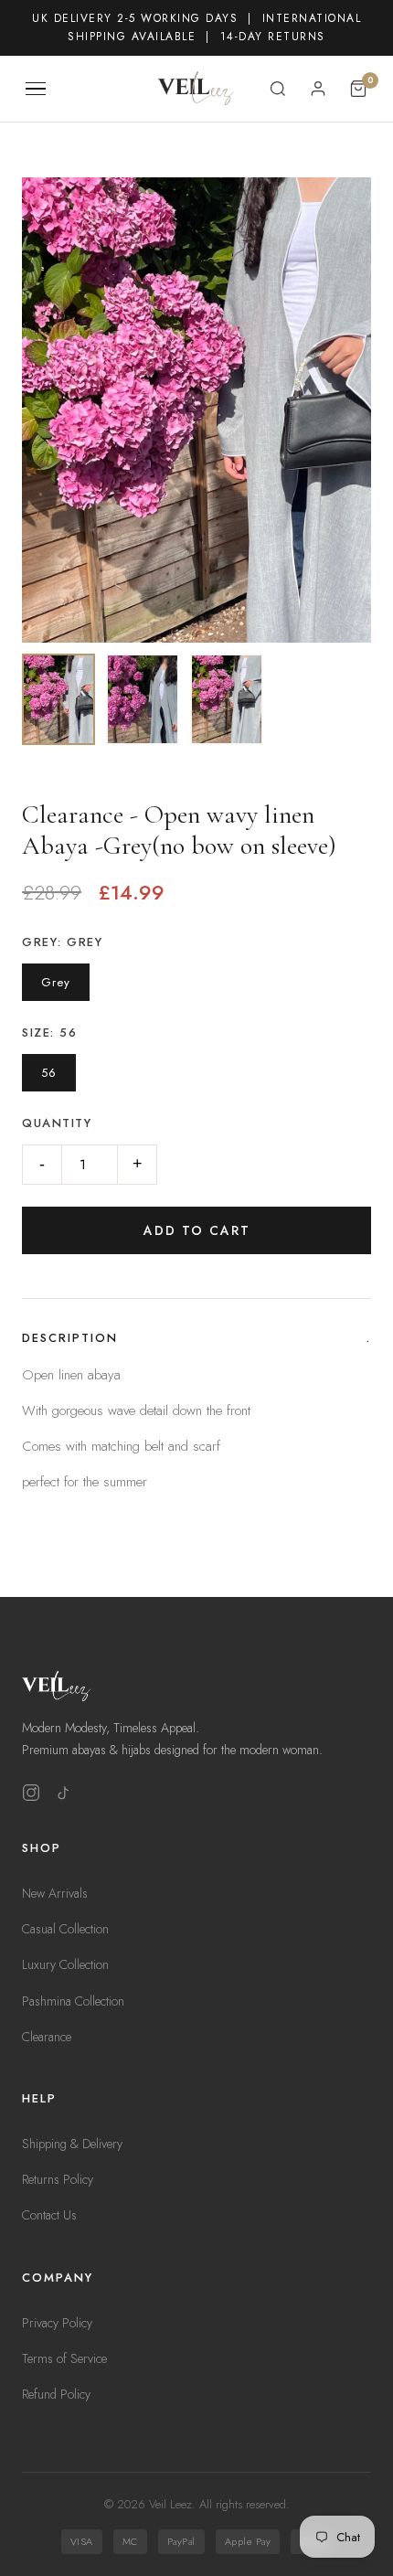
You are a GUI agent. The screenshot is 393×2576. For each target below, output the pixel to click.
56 (49, 1073)
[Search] (278, 89)
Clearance (47, 2037)
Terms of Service (64, 2358)
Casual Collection (65, 1929)
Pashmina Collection (73, 2001)
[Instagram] (31, 1796)
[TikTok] (64, 1796)
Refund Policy (56, 2394)
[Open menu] (36, 89)
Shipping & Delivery (72, 2144)
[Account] (318, 89)
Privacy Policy (57, 2323)
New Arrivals (55, 1893)
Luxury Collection (65, 1964)
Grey (56, 982)
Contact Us (49, 2215)
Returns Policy (58, 2179)
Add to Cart (197, 1230)
